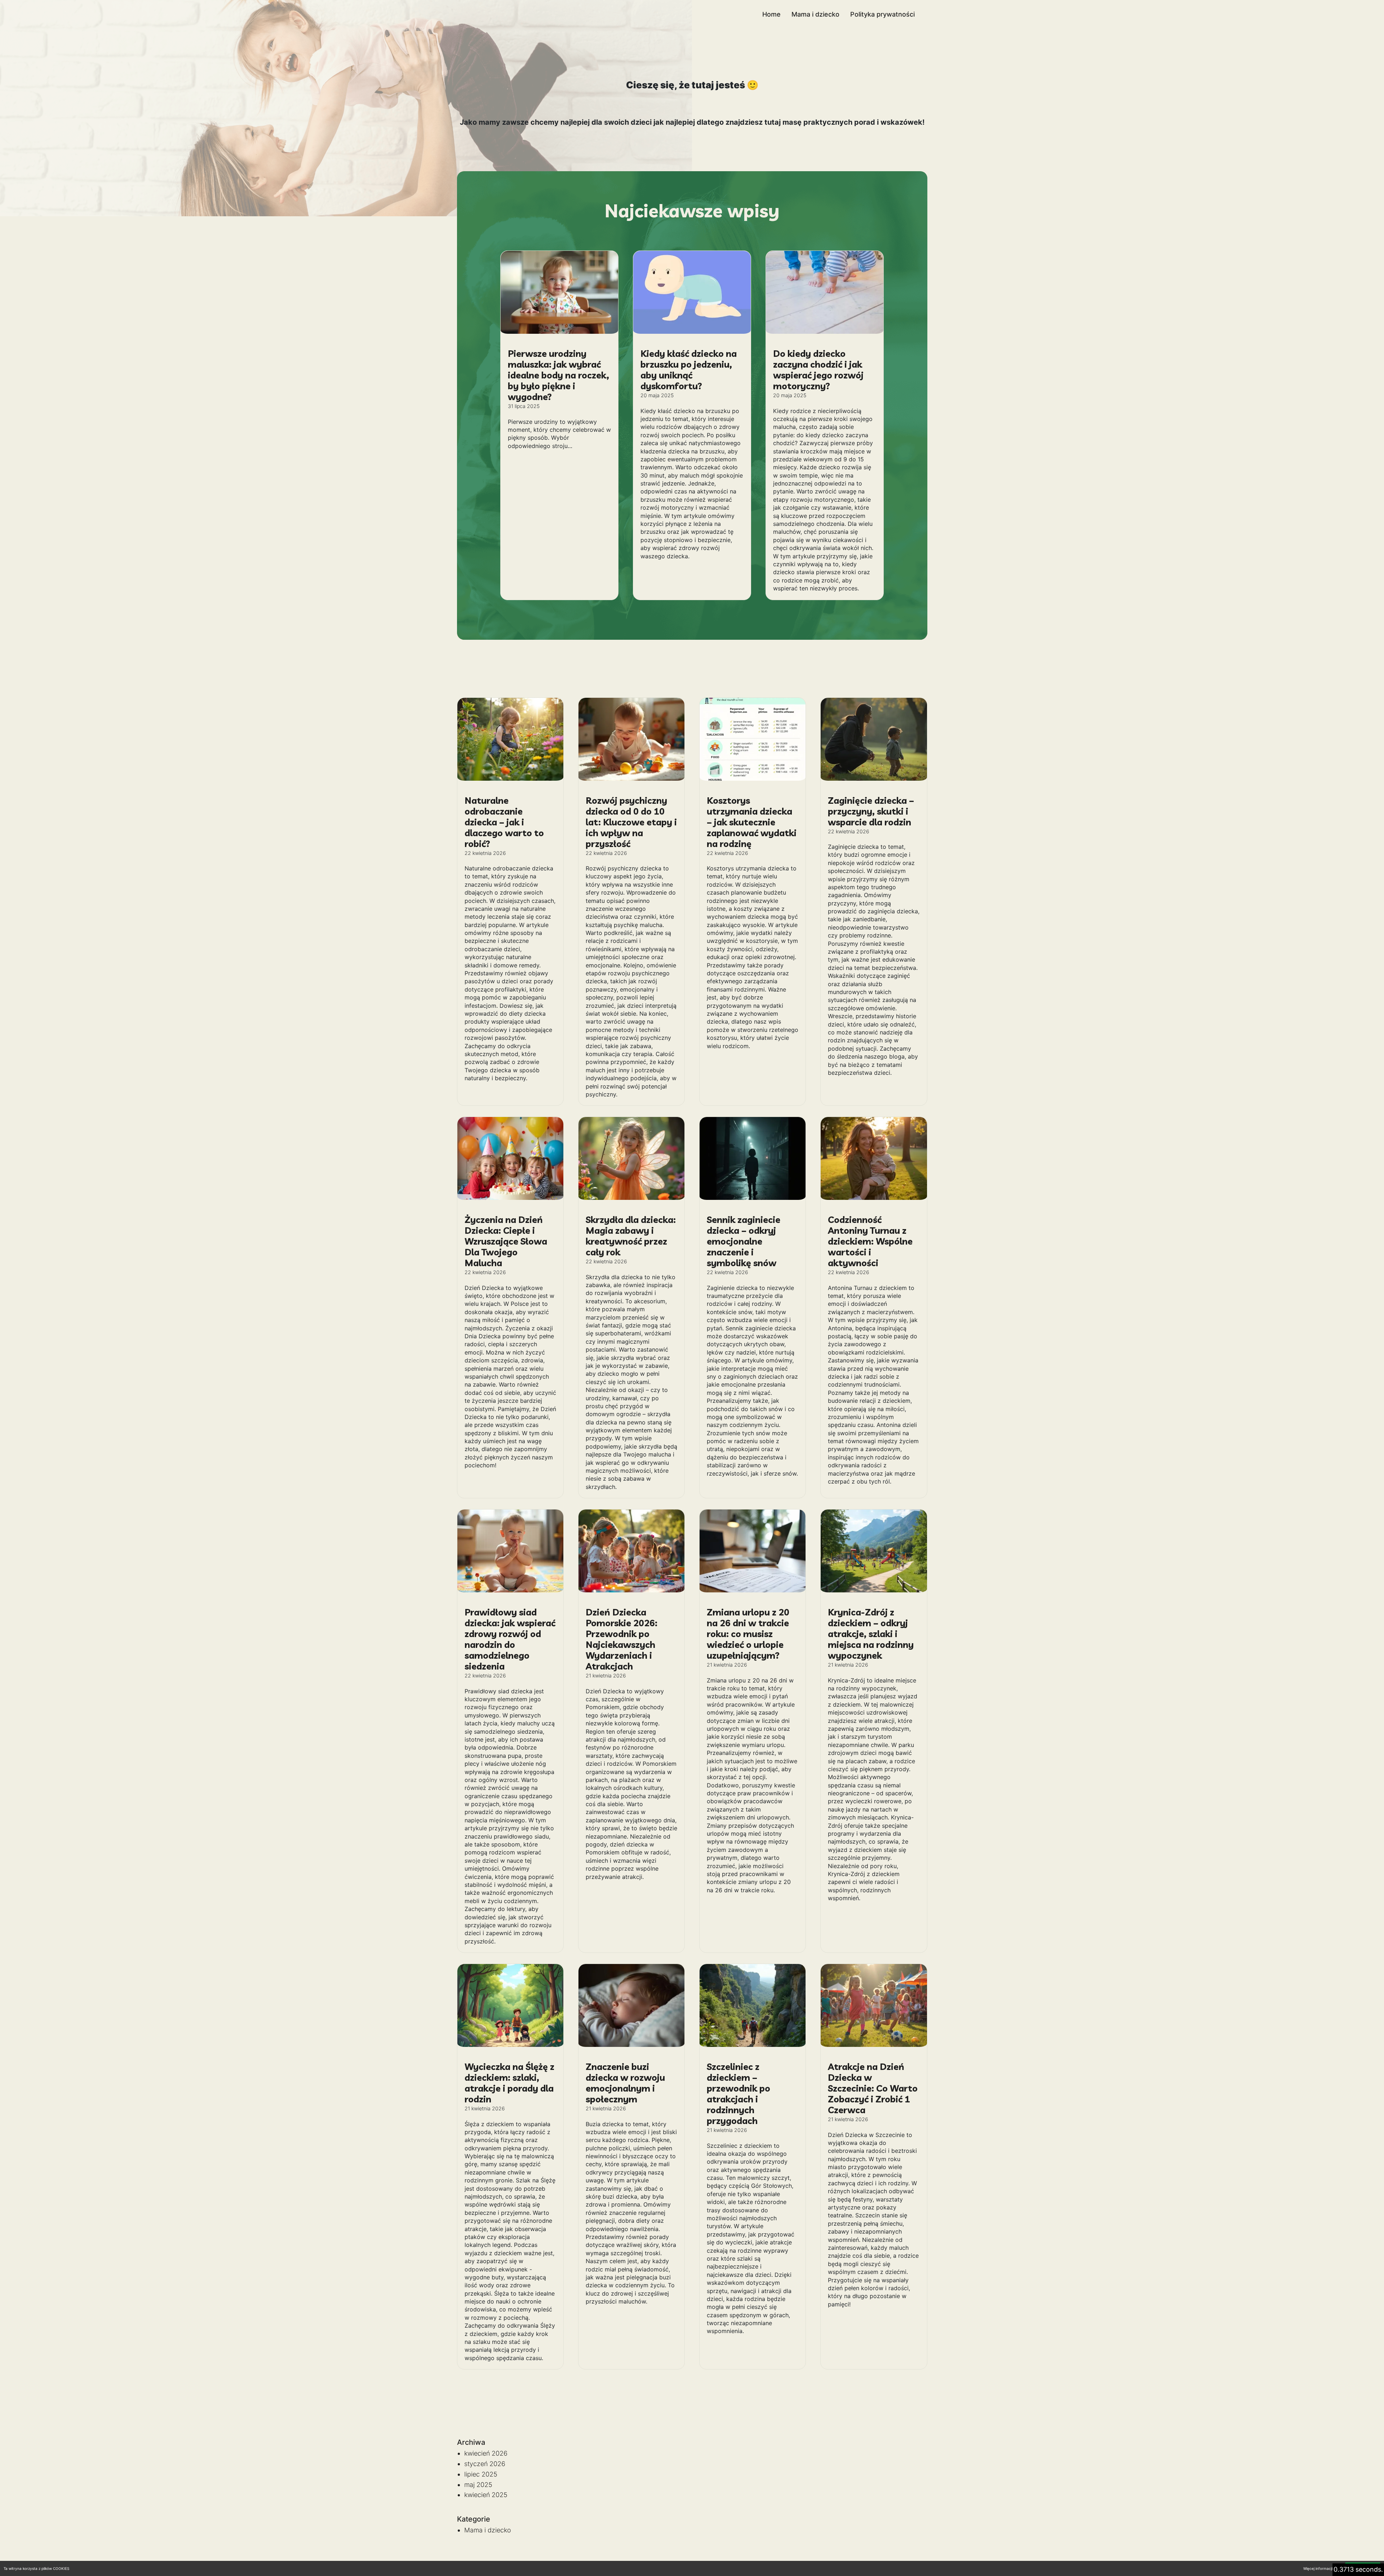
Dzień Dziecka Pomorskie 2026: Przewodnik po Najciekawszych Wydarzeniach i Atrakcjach (622, 1639)
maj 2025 (478, 2485)
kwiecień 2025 (486, 2495)
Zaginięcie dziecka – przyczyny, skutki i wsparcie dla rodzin (871, 811)
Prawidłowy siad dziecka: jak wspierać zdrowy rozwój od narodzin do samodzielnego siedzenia (510, 1639)
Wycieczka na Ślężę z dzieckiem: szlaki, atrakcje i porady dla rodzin (509, 2083)
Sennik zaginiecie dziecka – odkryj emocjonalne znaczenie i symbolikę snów (744, 1241)
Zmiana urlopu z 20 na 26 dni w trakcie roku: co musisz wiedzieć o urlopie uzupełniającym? (748, 1634)
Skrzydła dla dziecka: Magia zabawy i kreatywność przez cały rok (631, 1236)
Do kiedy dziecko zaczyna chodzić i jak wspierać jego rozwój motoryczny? (818, 370)
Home (771, 14)
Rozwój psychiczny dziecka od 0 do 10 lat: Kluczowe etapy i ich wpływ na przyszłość (631, 822)
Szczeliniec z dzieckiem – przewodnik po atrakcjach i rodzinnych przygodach (738, 2094)
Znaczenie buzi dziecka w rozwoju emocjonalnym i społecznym (625, 2083)
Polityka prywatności (882, 14)
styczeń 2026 (485, 2464)
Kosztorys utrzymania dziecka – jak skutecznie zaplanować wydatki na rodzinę (752, 822)
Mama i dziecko (815, 14)
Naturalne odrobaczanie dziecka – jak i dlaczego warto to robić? (504, 822)
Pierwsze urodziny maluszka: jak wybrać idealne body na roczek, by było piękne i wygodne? (558, 375)
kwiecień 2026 (486, 2453)
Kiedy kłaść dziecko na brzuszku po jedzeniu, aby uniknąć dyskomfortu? (689, 370)
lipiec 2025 (481, 2474)
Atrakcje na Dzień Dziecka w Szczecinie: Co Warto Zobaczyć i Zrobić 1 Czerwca (873, 2088)
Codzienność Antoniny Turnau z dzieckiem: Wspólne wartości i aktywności (870, 1241)
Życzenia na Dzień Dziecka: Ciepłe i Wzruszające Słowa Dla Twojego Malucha (506, 1241)
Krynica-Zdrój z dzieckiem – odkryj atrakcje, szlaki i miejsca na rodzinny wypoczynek (871, 1634)
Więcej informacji (1318, 2568)
